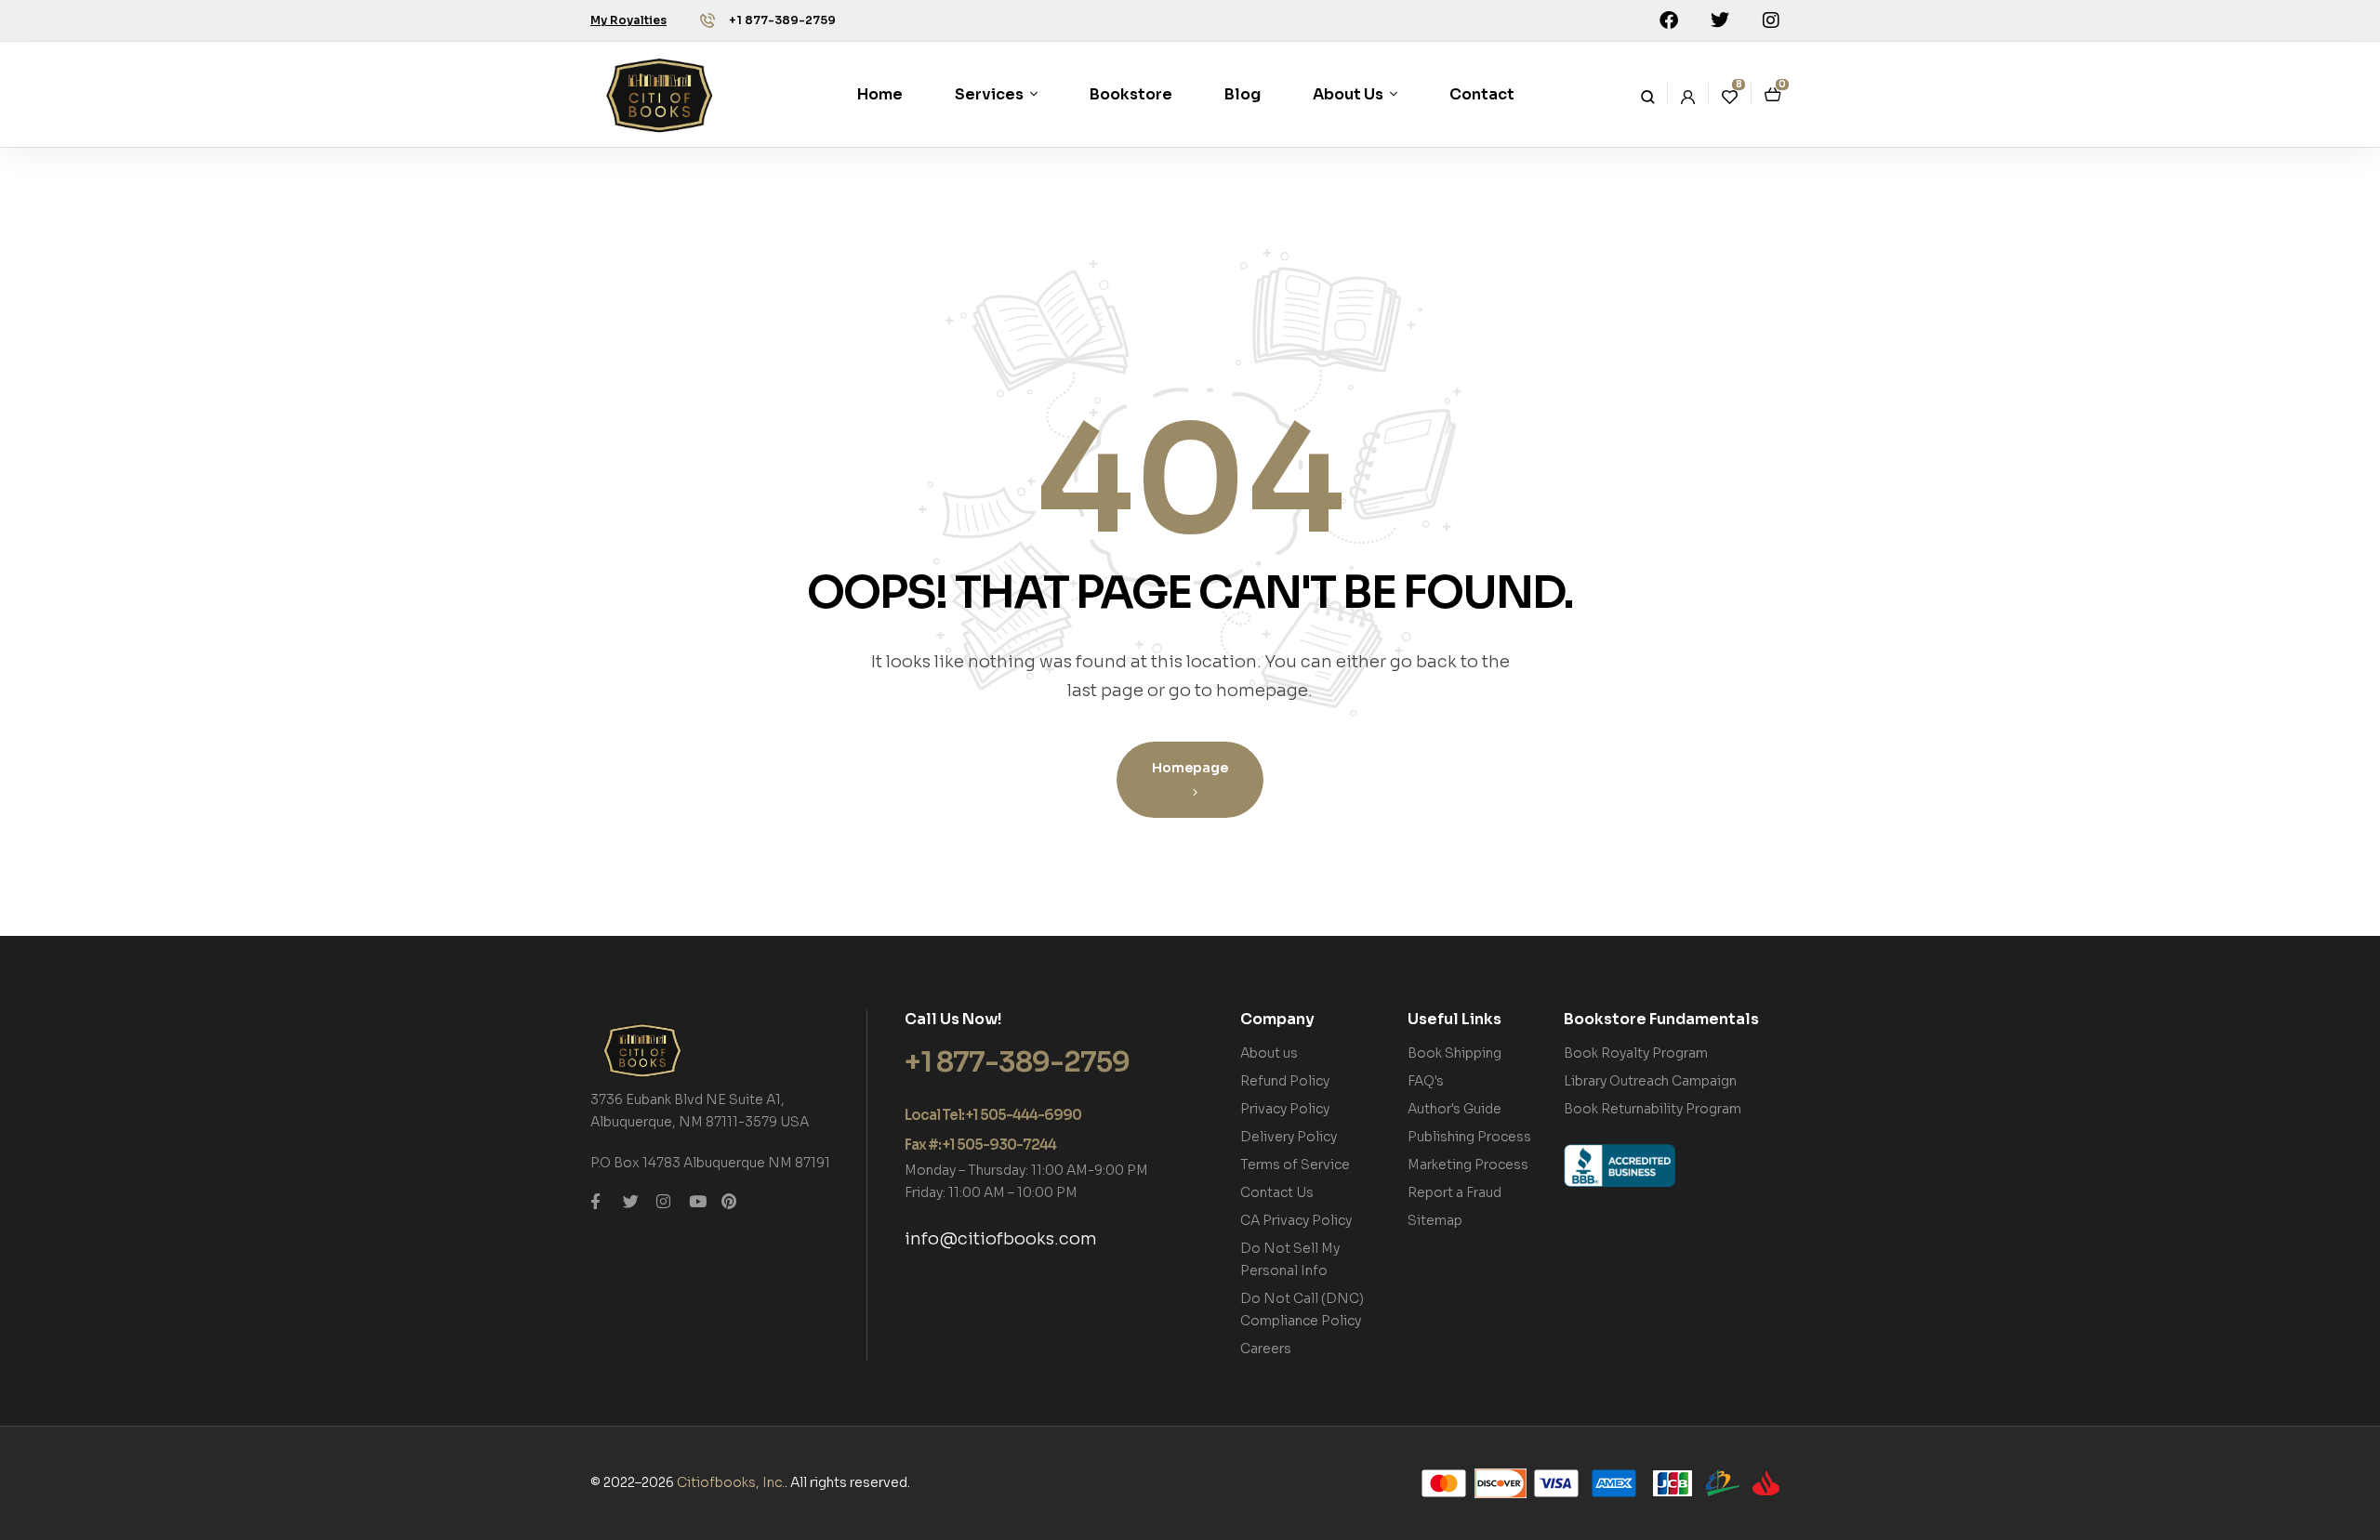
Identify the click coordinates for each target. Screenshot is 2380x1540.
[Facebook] (1669, 20)
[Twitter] (1720, 20)
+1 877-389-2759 (782, 20)
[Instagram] (1771, 20)
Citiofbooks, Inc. (731, 1482)
